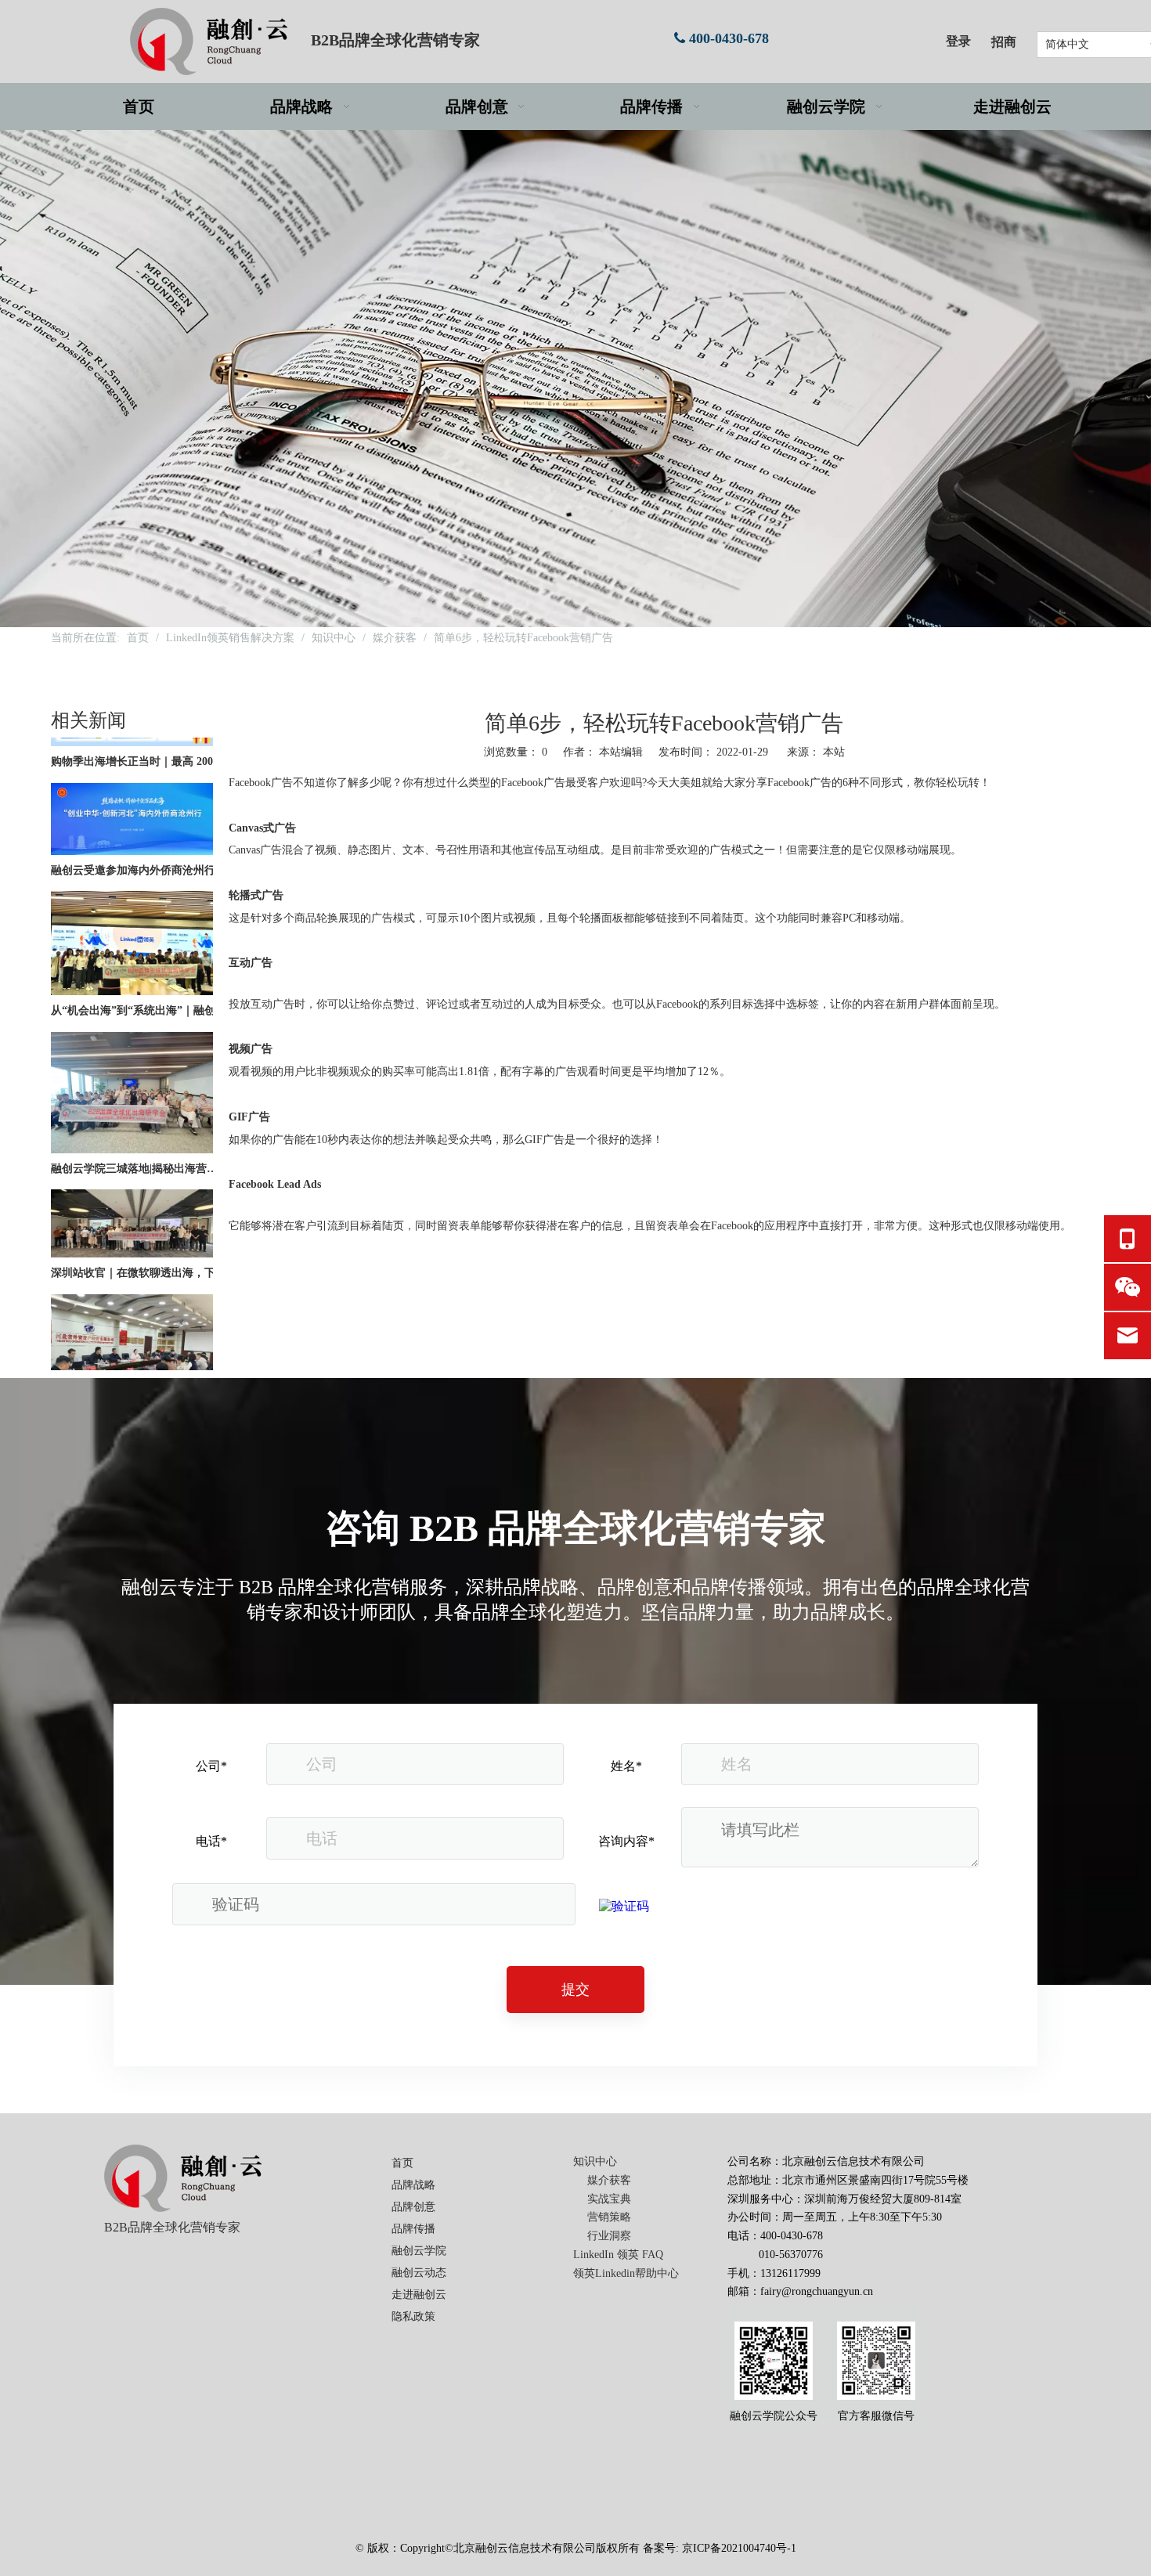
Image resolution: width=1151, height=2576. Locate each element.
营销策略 (609, 2217)
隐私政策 (413, 2316)
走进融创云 (419, 2295)
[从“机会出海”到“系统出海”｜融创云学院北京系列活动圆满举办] (132, 963)
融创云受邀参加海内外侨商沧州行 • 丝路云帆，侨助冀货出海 (139, 842)
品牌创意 (413, 2207)
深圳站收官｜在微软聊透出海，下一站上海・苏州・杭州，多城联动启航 (139, 1245)
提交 (575, 1990)
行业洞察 (609, 2236)
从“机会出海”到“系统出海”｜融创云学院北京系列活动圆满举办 (139, 982)
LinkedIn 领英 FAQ (618, 2255)
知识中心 (595, 2161)
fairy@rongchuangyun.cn (817, 2291)
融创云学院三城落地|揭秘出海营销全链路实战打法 (139, 1140)
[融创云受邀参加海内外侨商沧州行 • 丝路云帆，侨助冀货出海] (132, 823)
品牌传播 (413, 2229)
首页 (402, 2163)
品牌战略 (413, 2185)
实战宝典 (609, 2199)
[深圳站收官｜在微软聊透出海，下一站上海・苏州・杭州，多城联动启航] (132, 1226)
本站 (834, 752)
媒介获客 (609, 2180)
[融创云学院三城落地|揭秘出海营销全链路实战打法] (132, 1122)
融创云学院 (419, 2251)
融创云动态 (419, 2273)
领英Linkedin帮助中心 (626, 2273)
